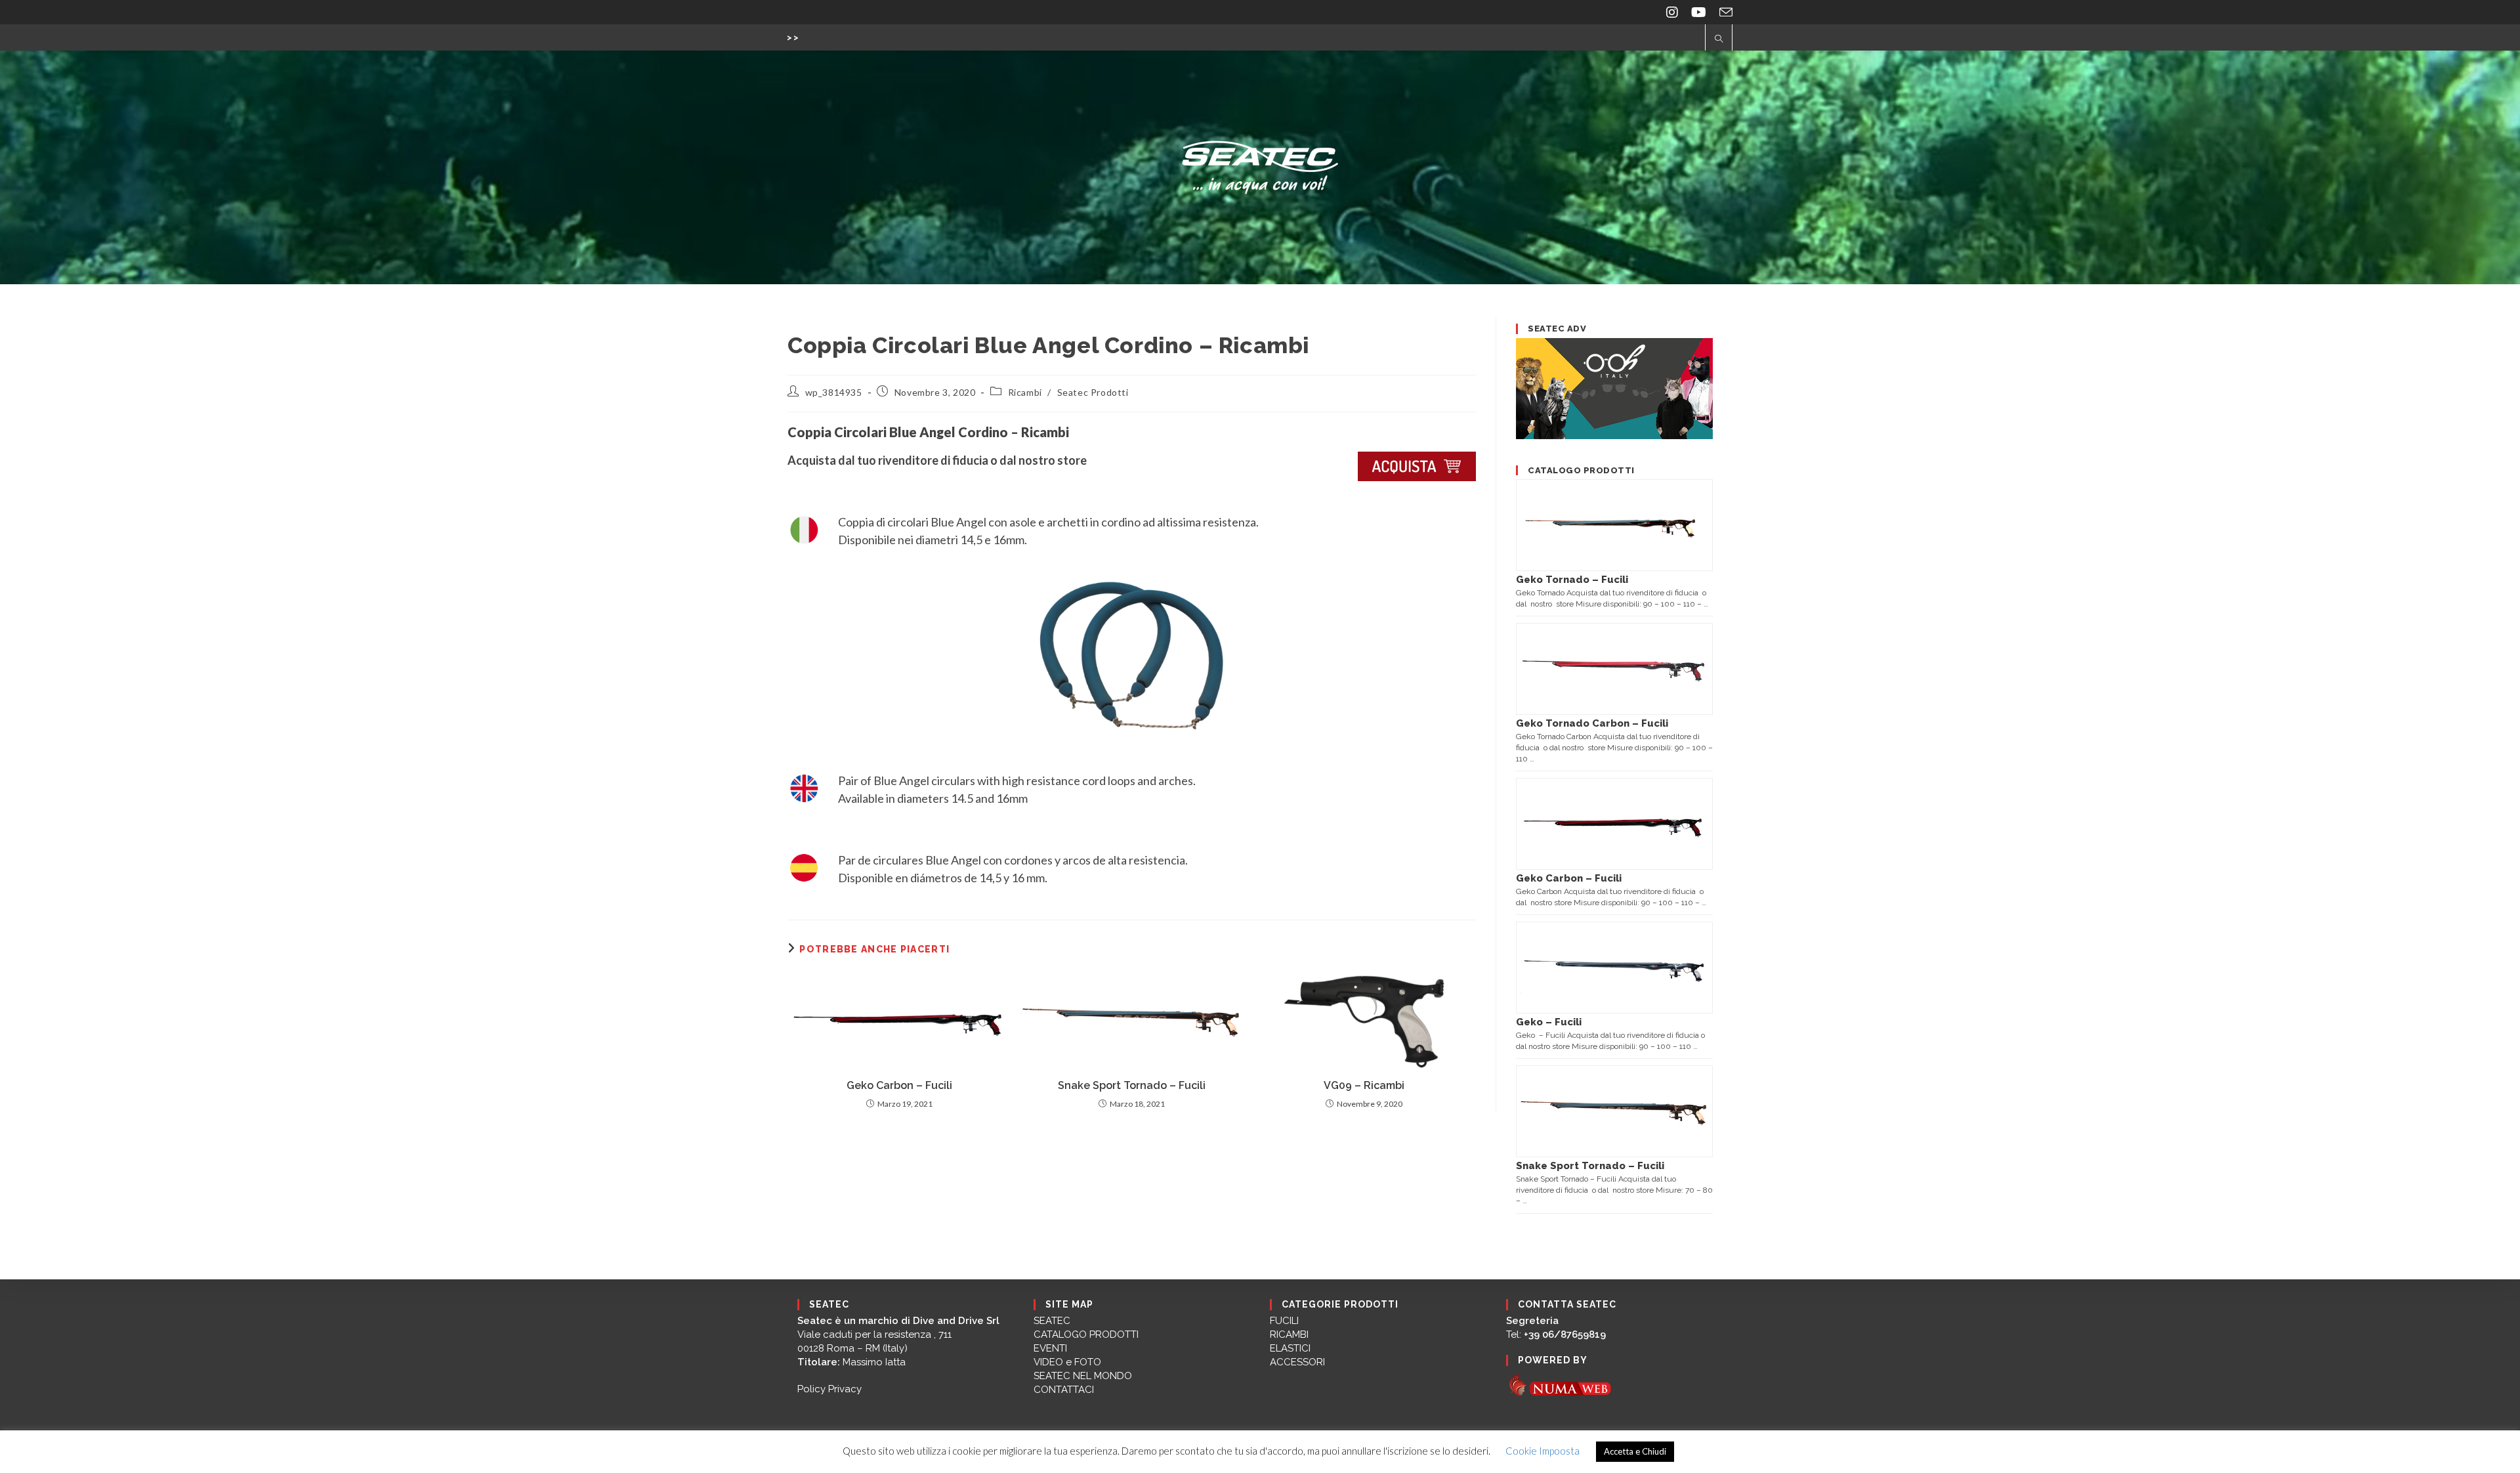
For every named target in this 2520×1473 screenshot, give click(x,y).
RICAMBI (1289, 1334)
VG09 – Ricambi (1364, 1085)
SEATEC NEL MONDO (1083, 1376)
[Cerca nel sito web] (1719, 39)
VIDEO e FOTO (1067, 1362)
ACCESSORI (1297, 1362)
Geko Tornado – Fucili (1572, 580)
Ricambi (1025, 392)
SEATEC (1052, 1321)
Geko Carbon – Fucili (899, 1085)
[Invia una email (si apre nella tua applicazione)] (1723, 12)
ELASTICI (1290, 1348)
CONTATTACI (1064, 1390)
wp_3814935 (834, 392)
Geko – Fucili (1549, 1022)
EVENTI (1050, 1348)
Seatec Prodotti (1093, 392)
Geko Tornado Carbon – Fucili (1592, 723)
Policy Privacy (829, 1389)
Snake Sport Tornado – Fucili (1132, 1085)
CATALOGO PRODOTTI (1086, 1334)
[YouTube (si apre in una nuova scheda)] (1699, 12)
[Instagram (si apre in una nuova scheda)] (1672, 12)
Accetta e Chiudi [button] (1635, 1451)
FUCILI (1284, 1321)
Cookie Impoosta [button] (1543, 1451)
